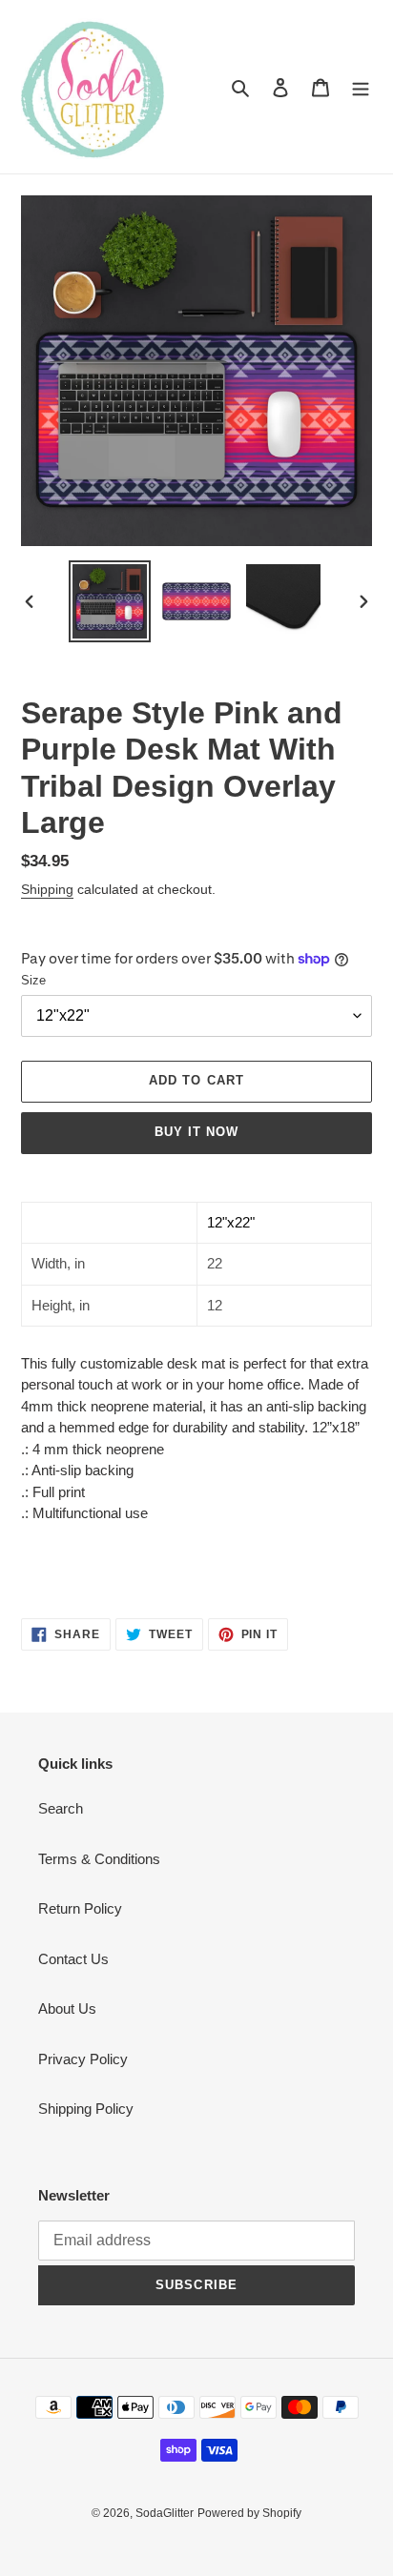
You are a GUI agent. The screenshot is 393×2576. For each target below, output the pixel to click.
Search (61, 1808)
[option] (110, 601)
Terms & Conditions (99, 1859)
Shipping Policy (86, 2109)
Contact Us (73, 1959)
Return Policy (80, 1908)
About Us (67, 2008)
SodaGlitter (165, 2513)
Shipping (47, 889)
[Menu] (361, 87)
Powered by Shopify (249, 2513)
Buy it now (196, 1132)
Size (33, 980)
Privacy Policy (83, 2059)
